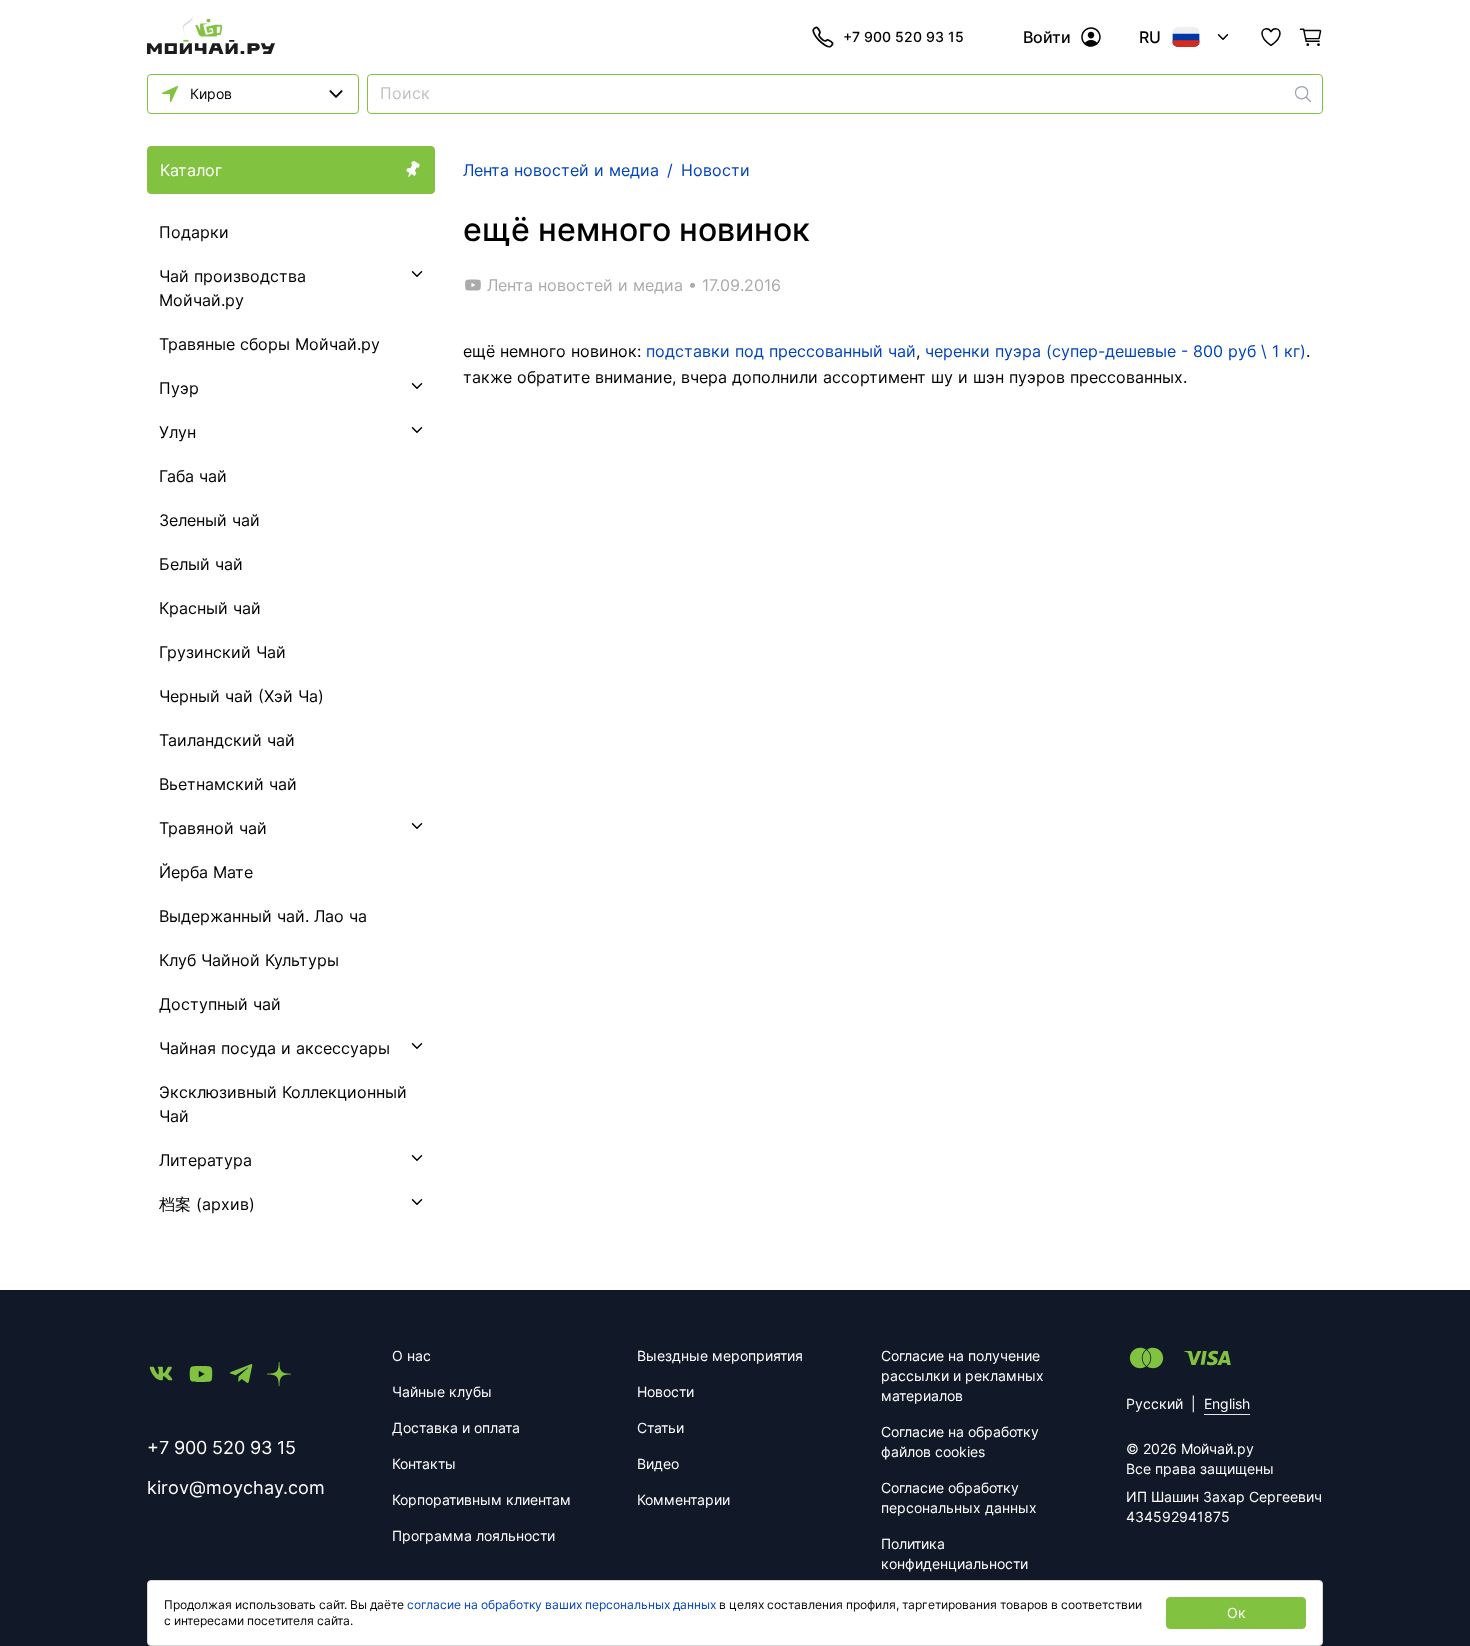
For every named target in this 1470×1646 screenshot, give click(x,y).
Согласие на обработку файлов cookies (960, 1441)
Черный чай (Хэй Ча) (241, 696)
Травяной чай (213, 828)
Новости (665, 1391)
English (1227, 1403)
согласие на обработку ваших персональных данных (561, 1604)
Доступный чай (220, 1004)
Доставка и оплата (456, 1427)
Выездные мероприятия (720, 1355)
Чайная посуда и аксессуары (274, 1048)
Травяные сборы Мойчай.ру (269, 344)
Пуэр (179, 388)
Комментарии (683, 1499)
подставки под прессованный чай (781, 351)
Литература (205, 1160)
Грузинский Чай (222, 652)
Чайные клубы (442, 1391)
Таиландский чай (227, 740)
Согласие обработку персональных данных (959, 1497)
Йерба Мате (206, 872)
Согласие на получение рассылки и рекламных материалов (962, 1375)
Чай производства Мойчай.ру (232, 288)
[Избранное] (1271, 37)
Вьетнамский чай (228, 784)
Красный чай (210, 608)
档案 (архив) (207, 1204)
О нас (411, 1355)
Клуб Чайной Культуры (249, 960)
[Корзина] (1311, 37)
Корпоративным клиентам (481, 1499)
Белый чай (201, 564)
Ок (1236, 1612)
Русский (1154, 1403)
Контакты (424, 1463)
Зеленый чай (209, 520)
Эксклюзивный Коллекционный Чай (283, 1104)
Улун (177, 432)
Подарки (194, 232)
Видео (658, 1463)
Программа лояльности (473, 1535)
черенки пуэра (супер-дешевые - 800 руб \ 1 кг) (1115, 351)
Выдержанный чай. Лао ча (263, 916)
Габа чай (193, 476)
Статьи (660, 1427)
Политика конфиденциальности (954, 1553)
